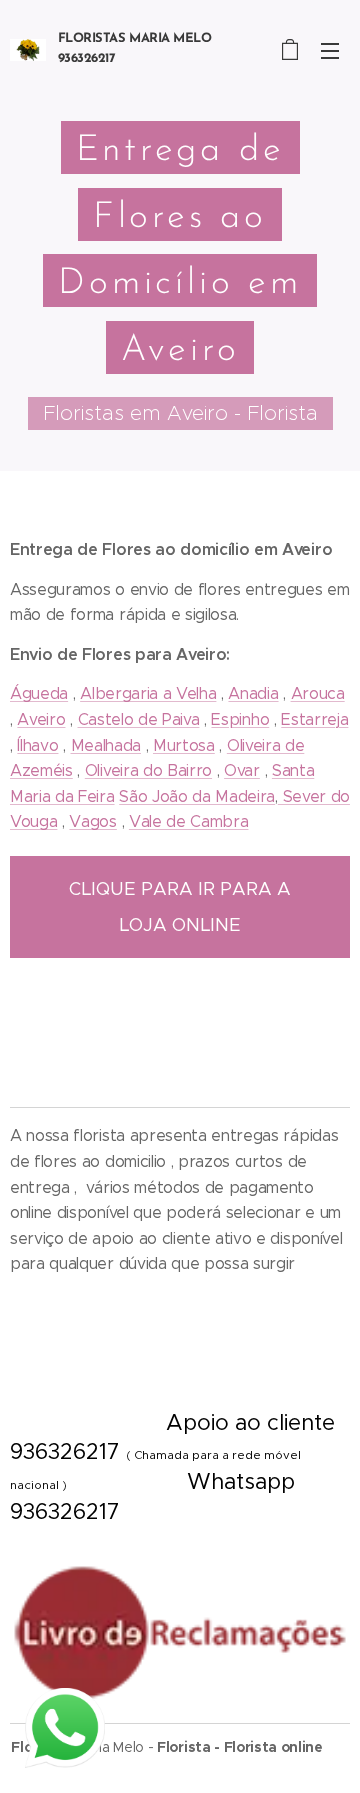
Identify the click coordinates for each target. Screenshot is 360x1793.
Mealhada (106, 745)
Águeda (39, 693)
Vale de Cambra (189, 821)
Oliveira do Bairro (148, 770)
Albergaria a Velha (148, 693)
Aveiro (41, 719)
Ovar (242, 770)
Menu (330, 50)
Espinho (240, 719)
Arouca (318, 693)
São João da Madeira (197, 796)
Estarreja (314, 719)
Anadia (253, 693)
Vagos (92, 821)
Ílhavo (37, 745)
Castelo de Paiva (139, 719)
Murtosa (184, 745)
